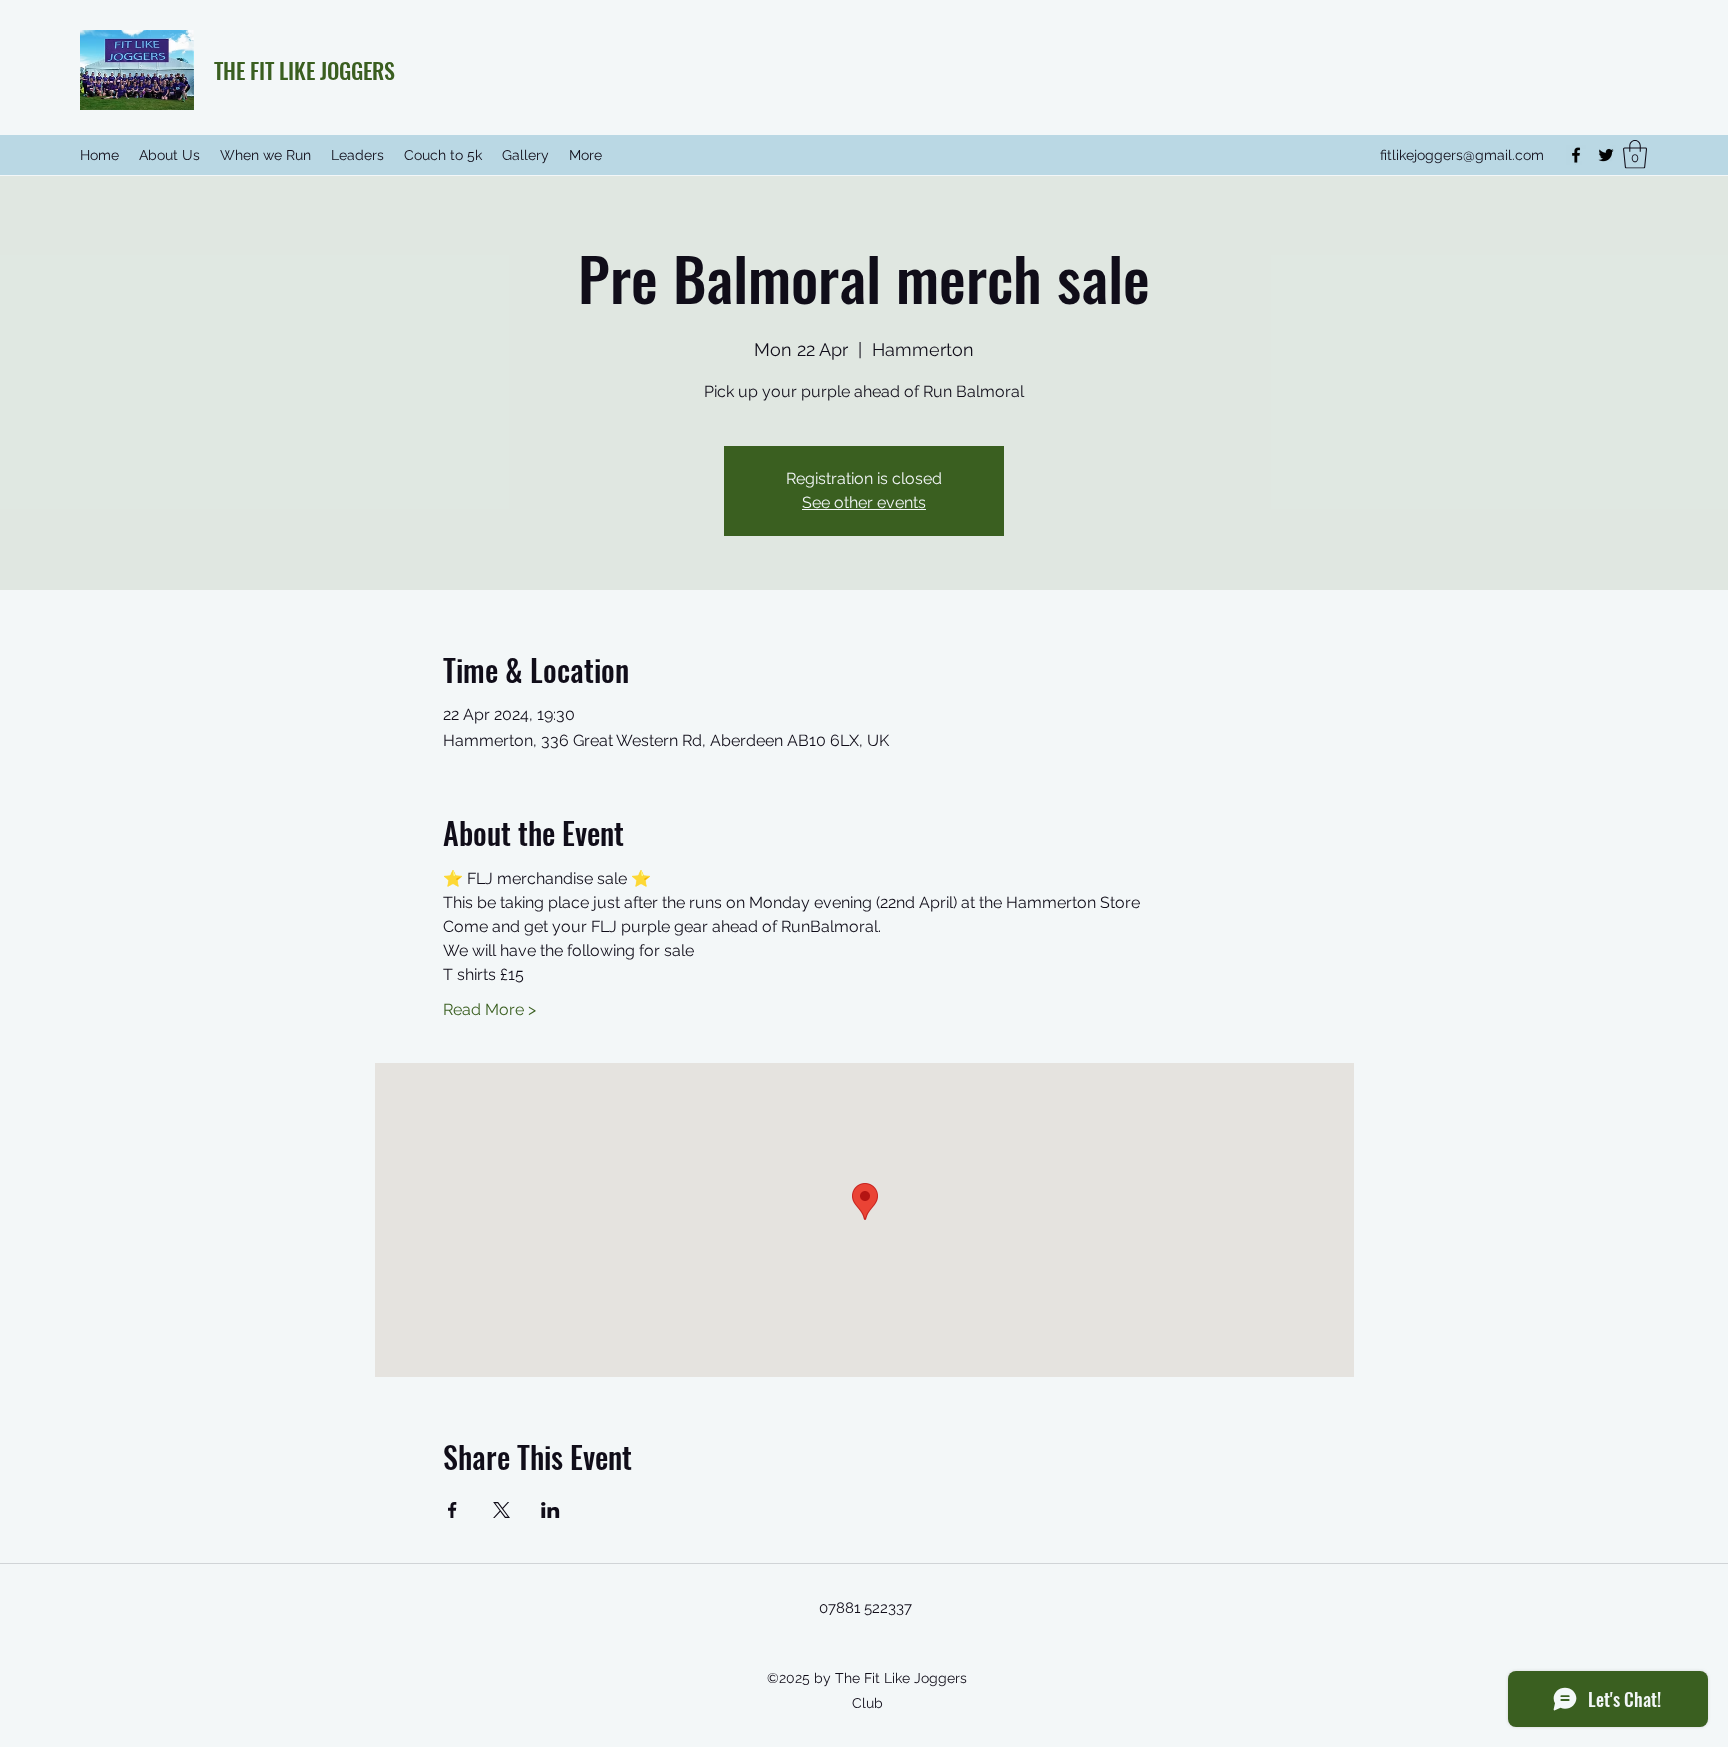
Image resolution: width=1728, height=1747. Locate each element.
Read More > (489, 1009)
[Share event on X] (501, 1510)
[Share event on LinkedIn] (550, 1510)
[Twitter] (1606, 155)
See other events (864, 502)
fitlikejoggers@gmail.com (1462, 155)
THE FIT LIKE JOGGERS (304, 70)
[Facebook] (1576, 155)
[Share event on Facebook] (452, 1510)
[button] (1635, 154)
